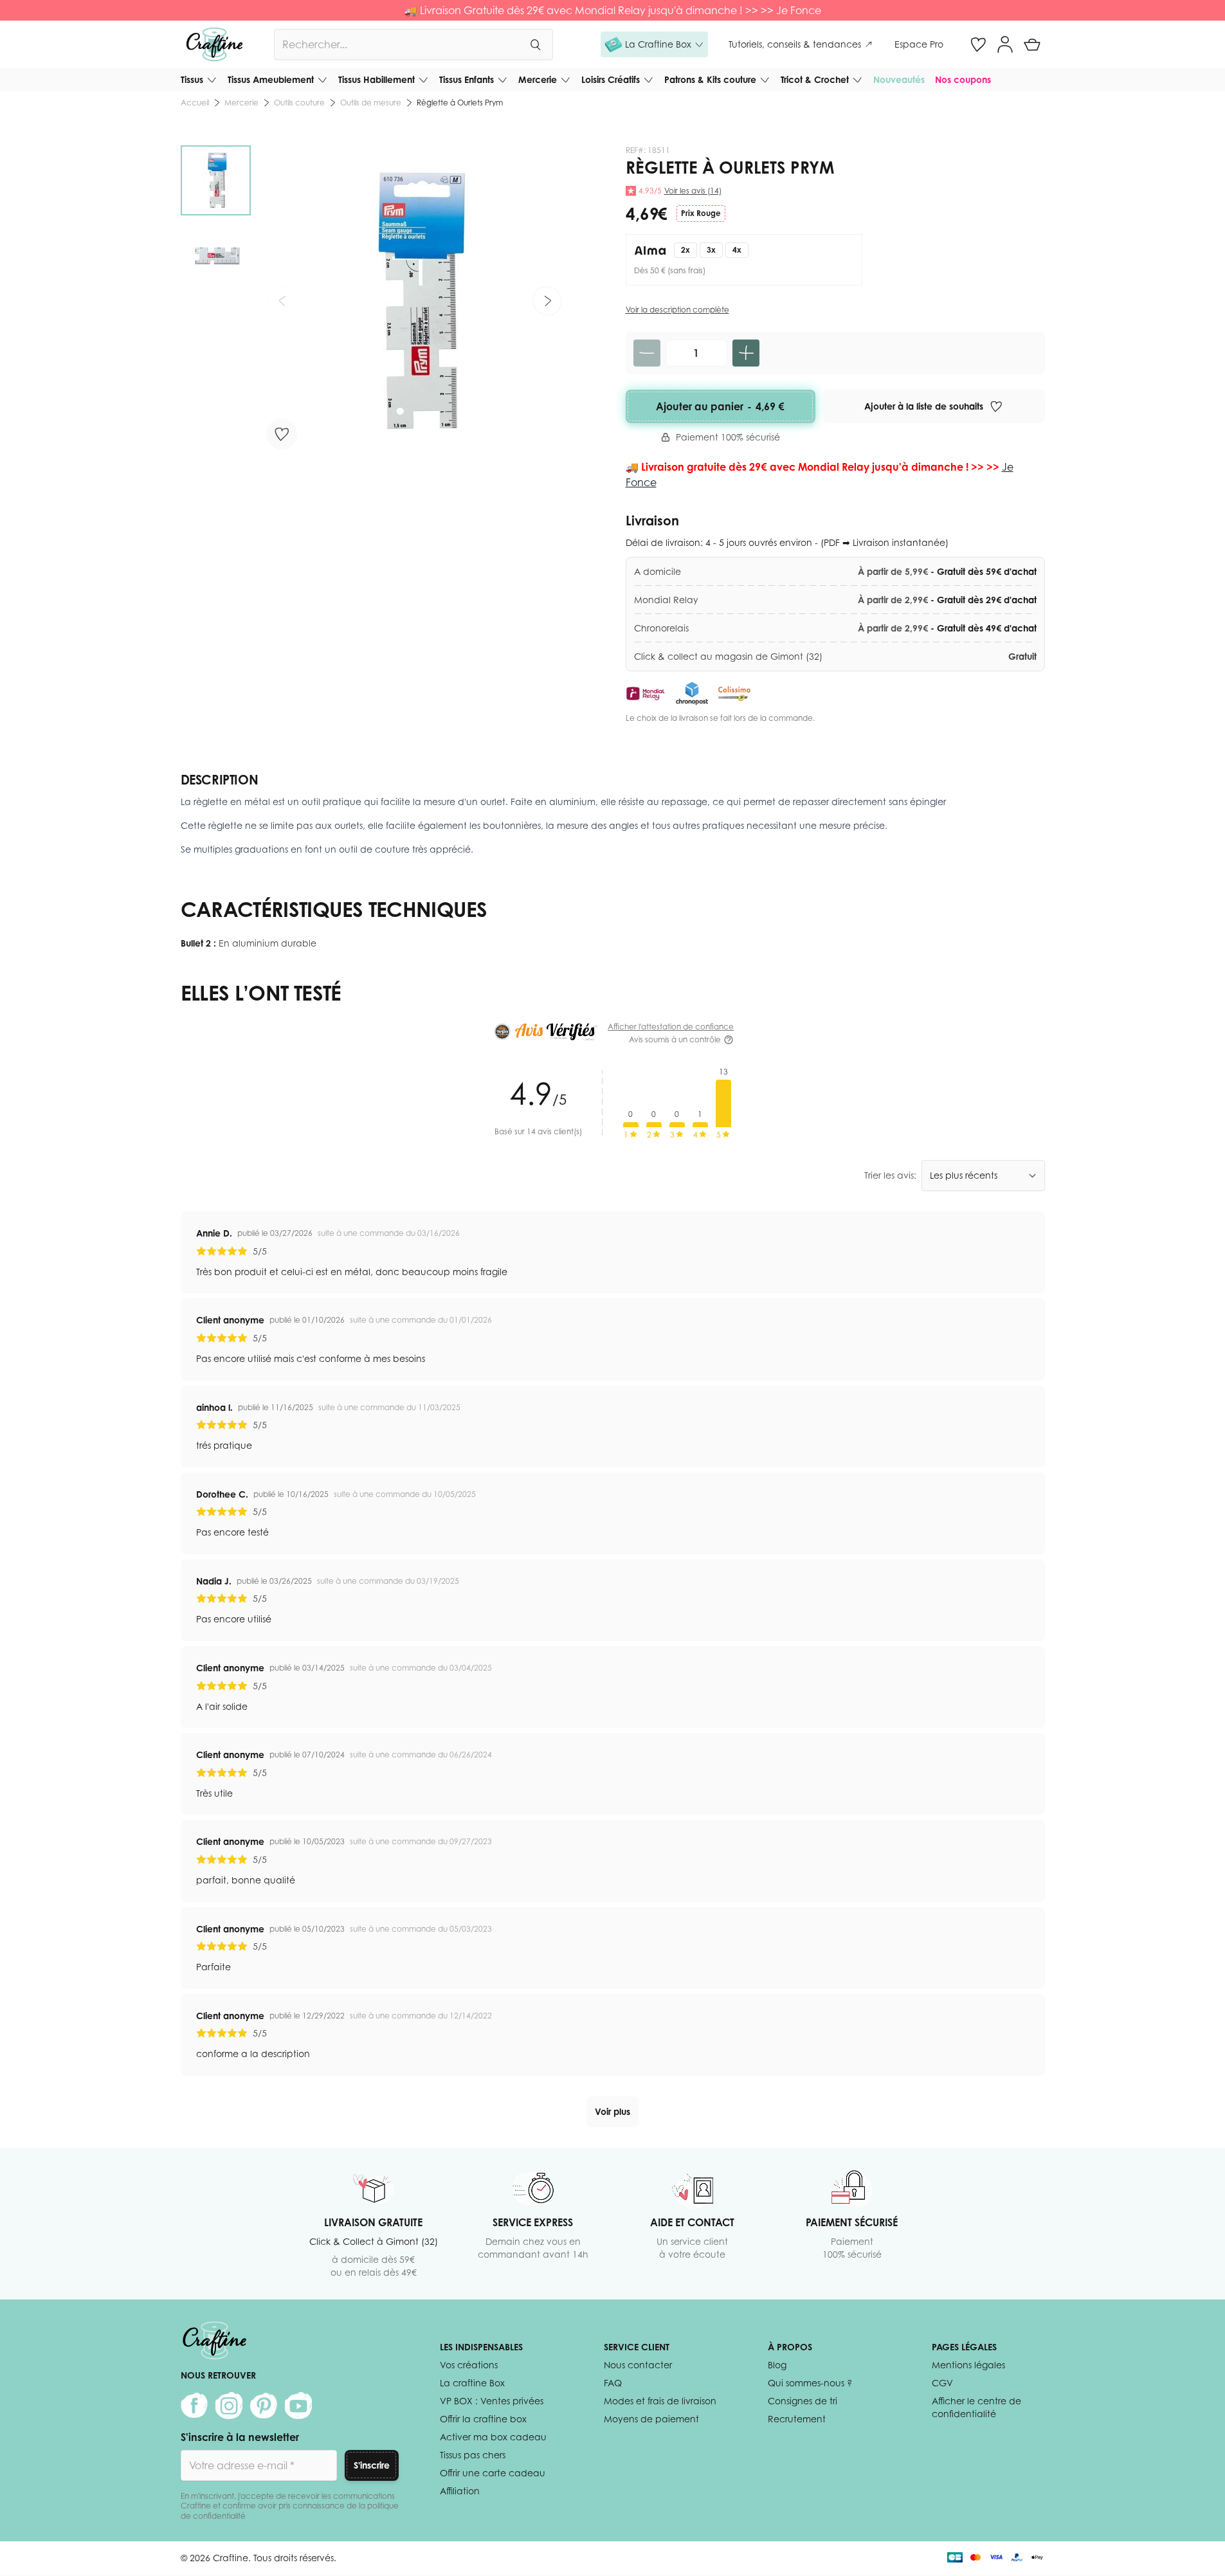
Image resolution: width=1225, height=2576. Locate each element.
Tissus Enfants (467, 79)
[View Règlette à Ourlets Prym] (216, 180)
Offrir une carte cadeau (493, 2473)
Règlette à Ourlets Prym (460, 103)
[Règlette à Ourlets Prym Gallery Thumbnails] (216, 218)
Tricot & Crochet (815, 79)
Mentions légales (968, 2365)
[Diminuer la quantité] (647, 353)
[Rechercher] (535, 44)
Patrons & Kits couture (710, 79)
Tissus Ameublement (271, 79)
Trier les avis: (890, 1175)
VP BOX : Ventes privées (492, 2401)
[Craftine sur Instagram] (229, 2406)
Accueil (195, 103)
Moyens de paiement (651, 2419)
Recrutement (797, 2419)
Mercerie (538, 79)
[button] (654, 44)
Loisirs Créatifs (611, 79)
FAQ (613, 2383)
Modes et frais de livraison (660, 2401)
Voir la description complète (677, 310)
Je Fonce (799, 10)
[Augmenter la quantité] (746, 353)
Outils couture (299, 103)
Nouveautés (899, 79)
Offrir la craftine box (483, 2419)
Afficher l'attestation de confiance (671, 1027)
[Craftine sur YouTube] (298, 2406)
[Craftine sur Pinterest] (264, 2406)
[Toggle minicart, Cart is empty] (1032, 44)
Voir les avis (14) (693, 191)
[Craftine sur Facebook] (194, 2406)
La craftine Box (472, 2383)
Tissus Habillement (377, 79)
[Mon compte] (1005, 44)
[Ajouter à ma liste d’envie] (282, 434)
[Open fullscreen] (414, 301)
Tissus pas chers (473, 2455)
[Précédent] (282, 301)
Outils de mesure (371, 103)
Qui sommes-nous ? (810, 2383)
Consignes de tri (803, 2401)
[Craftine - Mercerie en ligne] (214, 44)
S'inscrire (372, 2465)
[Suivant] (547, 301)
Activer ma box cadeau (493, 2437)
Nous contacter (638, 2365)
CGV (942, 2383)
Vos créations (469, 2365)
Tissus (192, 79)
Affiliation (460, 2491)
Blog (777, 2365)
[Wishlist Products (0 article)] (978, 44)
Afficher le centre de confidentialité (976, 2407)
